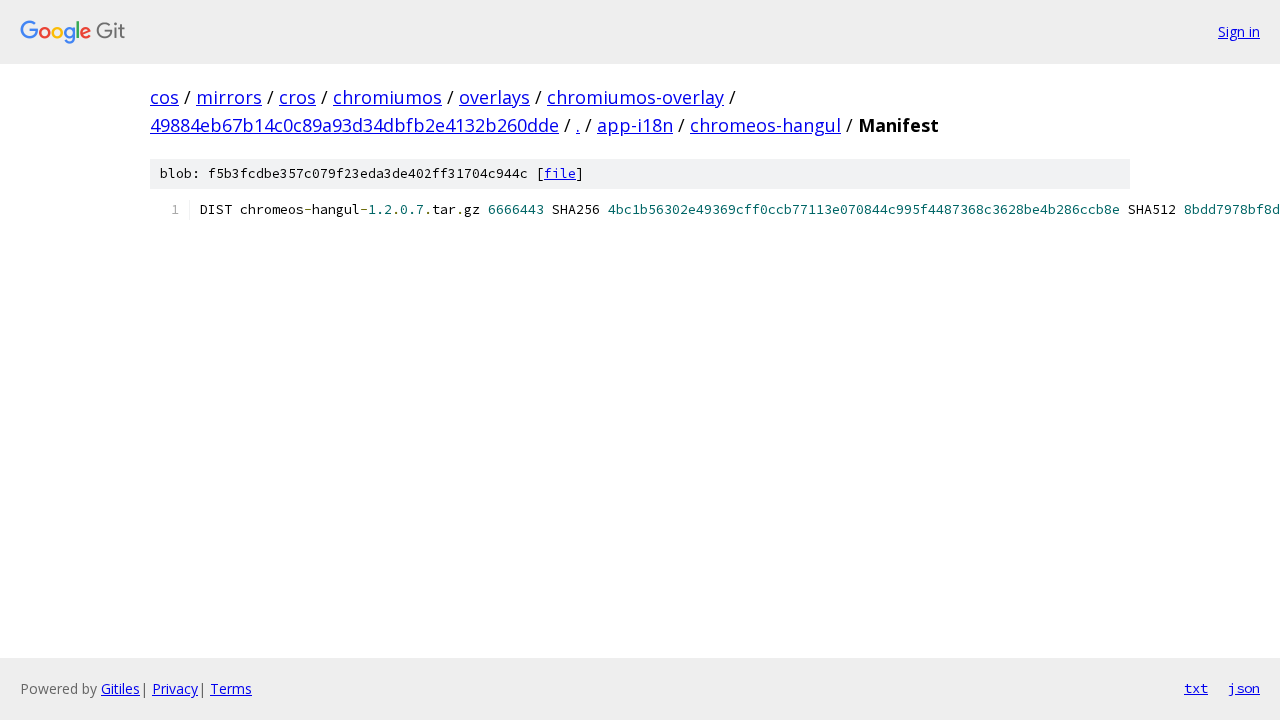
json (1244, 688)
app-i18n (635, 125)
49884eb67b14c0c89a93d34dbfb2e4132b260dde (354, 125)
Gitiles (120, 688)
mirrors (229, 97)
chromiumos (387, 97)
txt (1196, 688)
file (560, 173)
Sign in (1239, 31)
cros (297, 97)
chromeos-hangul (765, 125)
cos (164, 97)
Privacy (175, 688)
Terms (231, 688)
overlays (494, 97)
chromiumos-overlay (635, 97)
